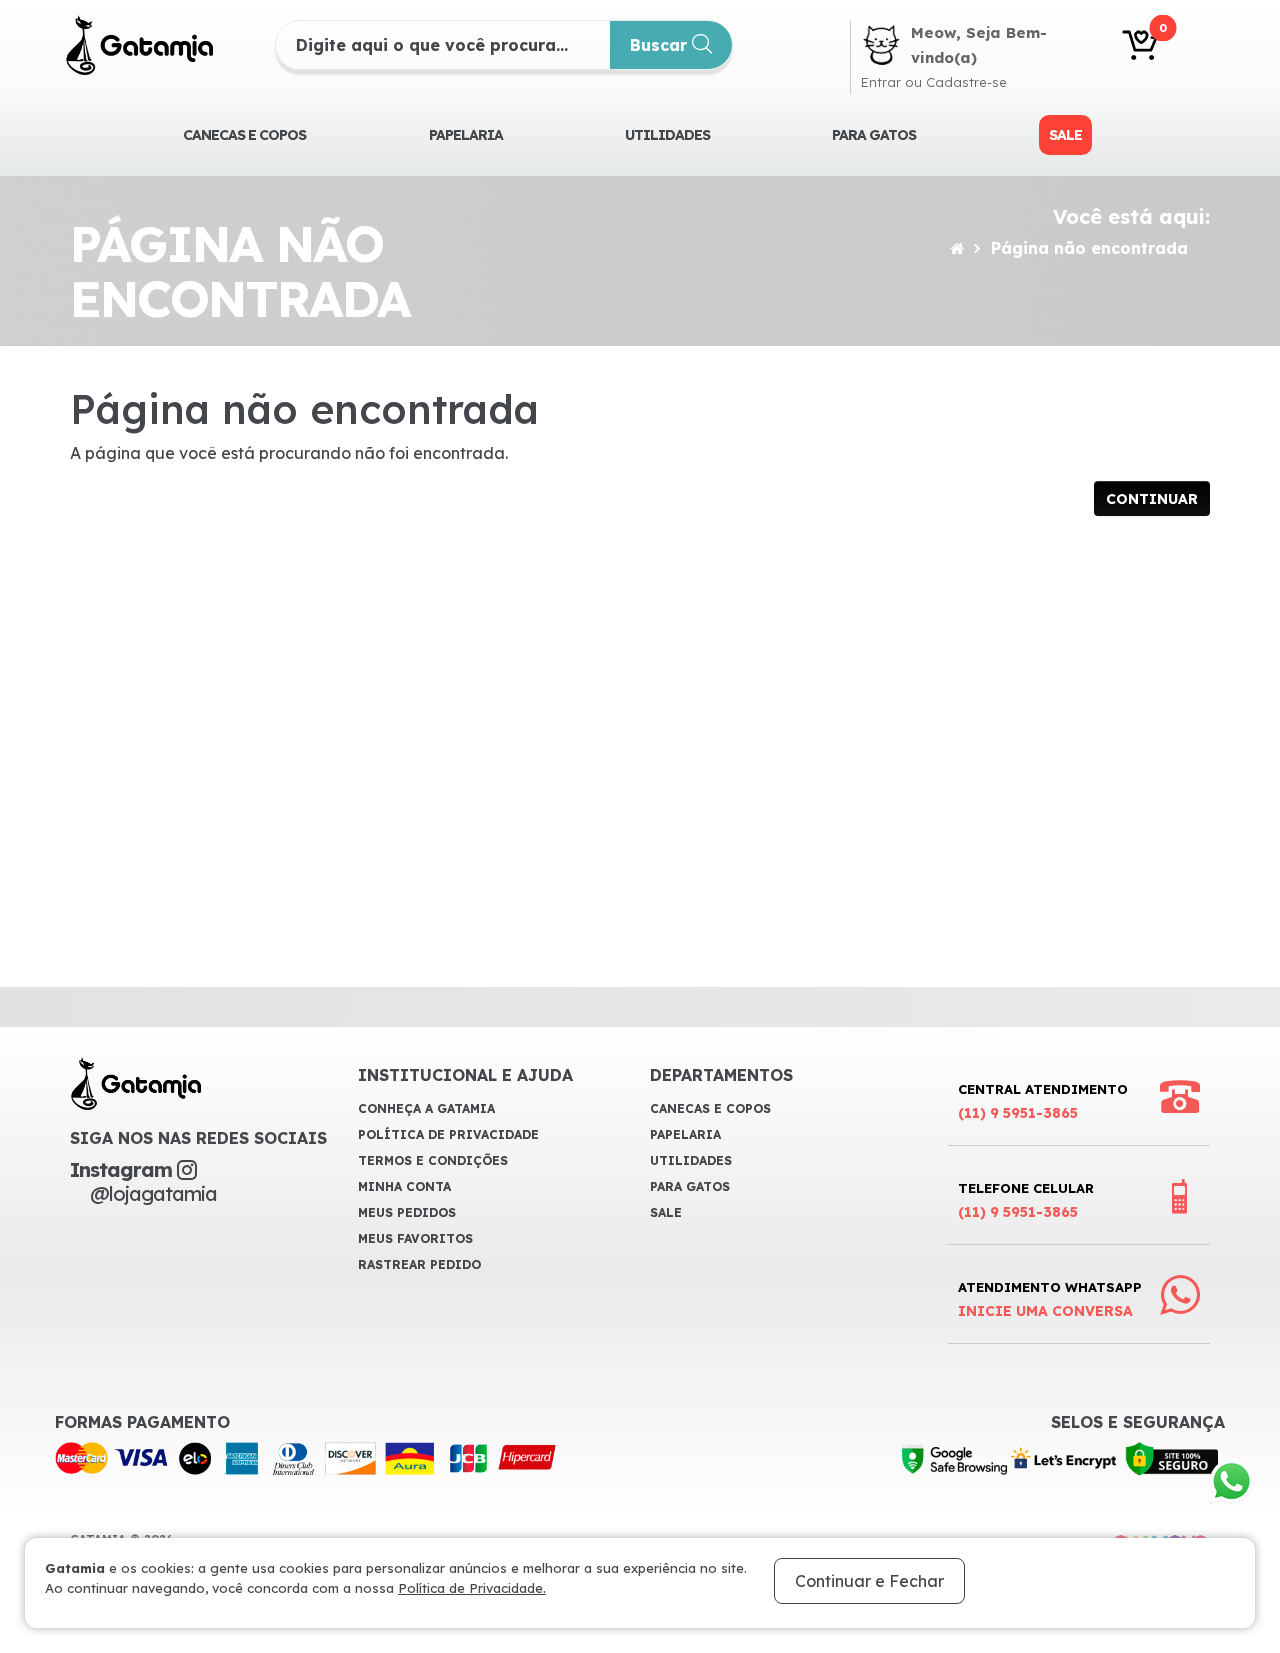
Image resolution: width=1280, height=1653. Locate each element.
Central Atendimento (1043, 1101)
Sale (1065, 135)
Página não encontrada (1089, 248)
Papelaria (466, 135)
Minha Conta (404, 1186)
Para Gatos (874, 135)
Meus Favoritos (415, 1238)
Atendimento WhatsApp (1050, 1299)
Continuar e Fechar (869, 1581)
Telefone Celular (1026, 1200)
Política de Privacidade (448, 1134)
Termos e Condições (433, 1160)
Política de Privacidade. (472, 1588)
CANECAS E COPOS (244, 135)
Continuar (1152, 499)
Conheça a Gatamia (426, 1108)
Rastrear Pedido (419, 1264)
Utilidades (667, 135)
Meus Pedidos (407, 1212)
